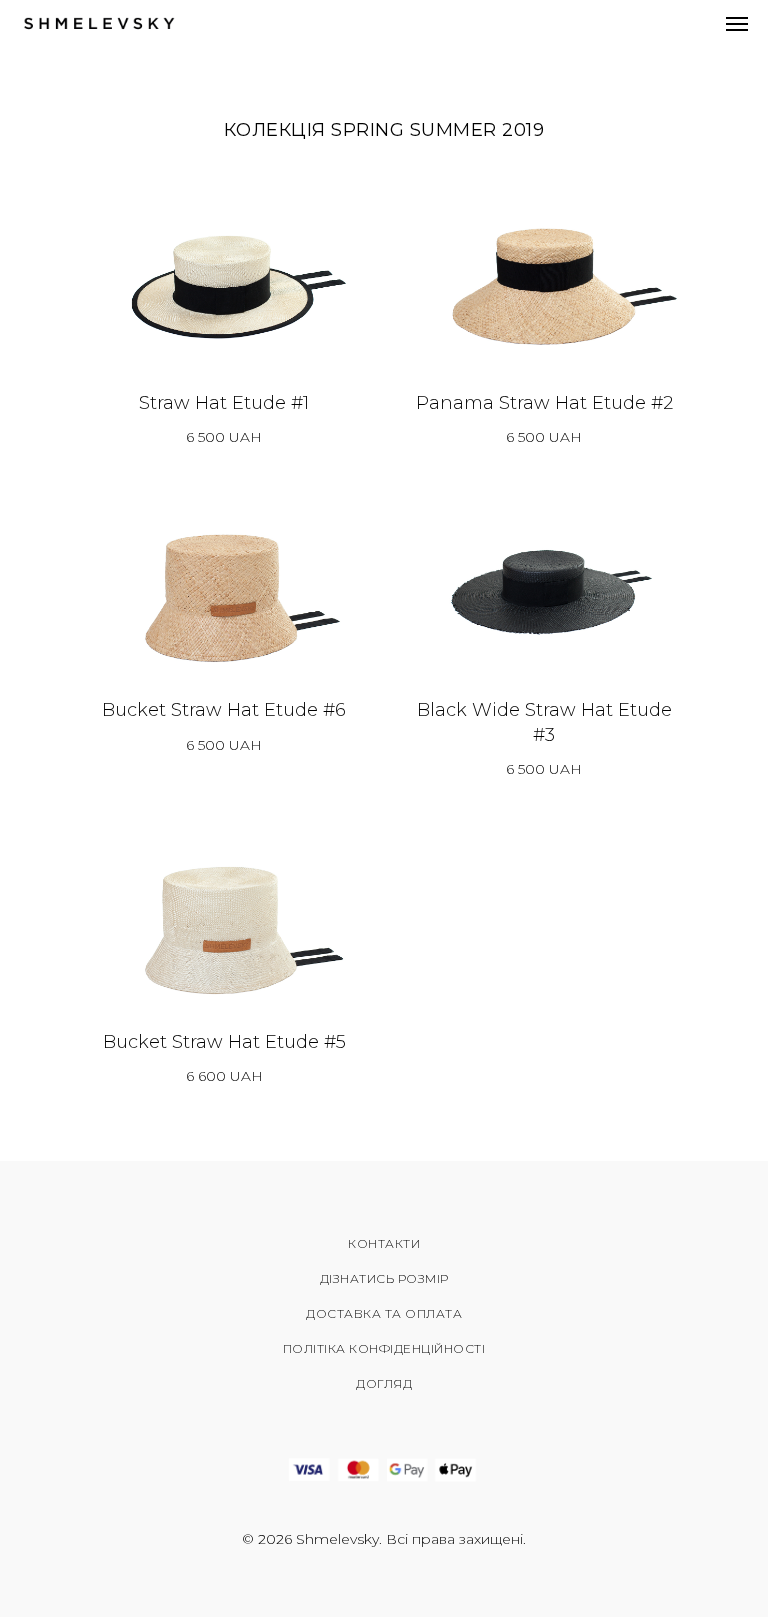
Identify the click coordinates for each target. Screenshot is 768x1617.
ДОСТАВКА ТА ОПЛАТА (384, 1313)
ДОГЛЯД (384, 1383)
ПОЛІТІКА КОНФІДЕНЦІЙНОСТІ (384, 1348)
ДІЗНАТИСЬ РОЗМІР (384, 1278)
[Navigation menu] (737, 24)
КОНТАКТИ (384, 1243)
